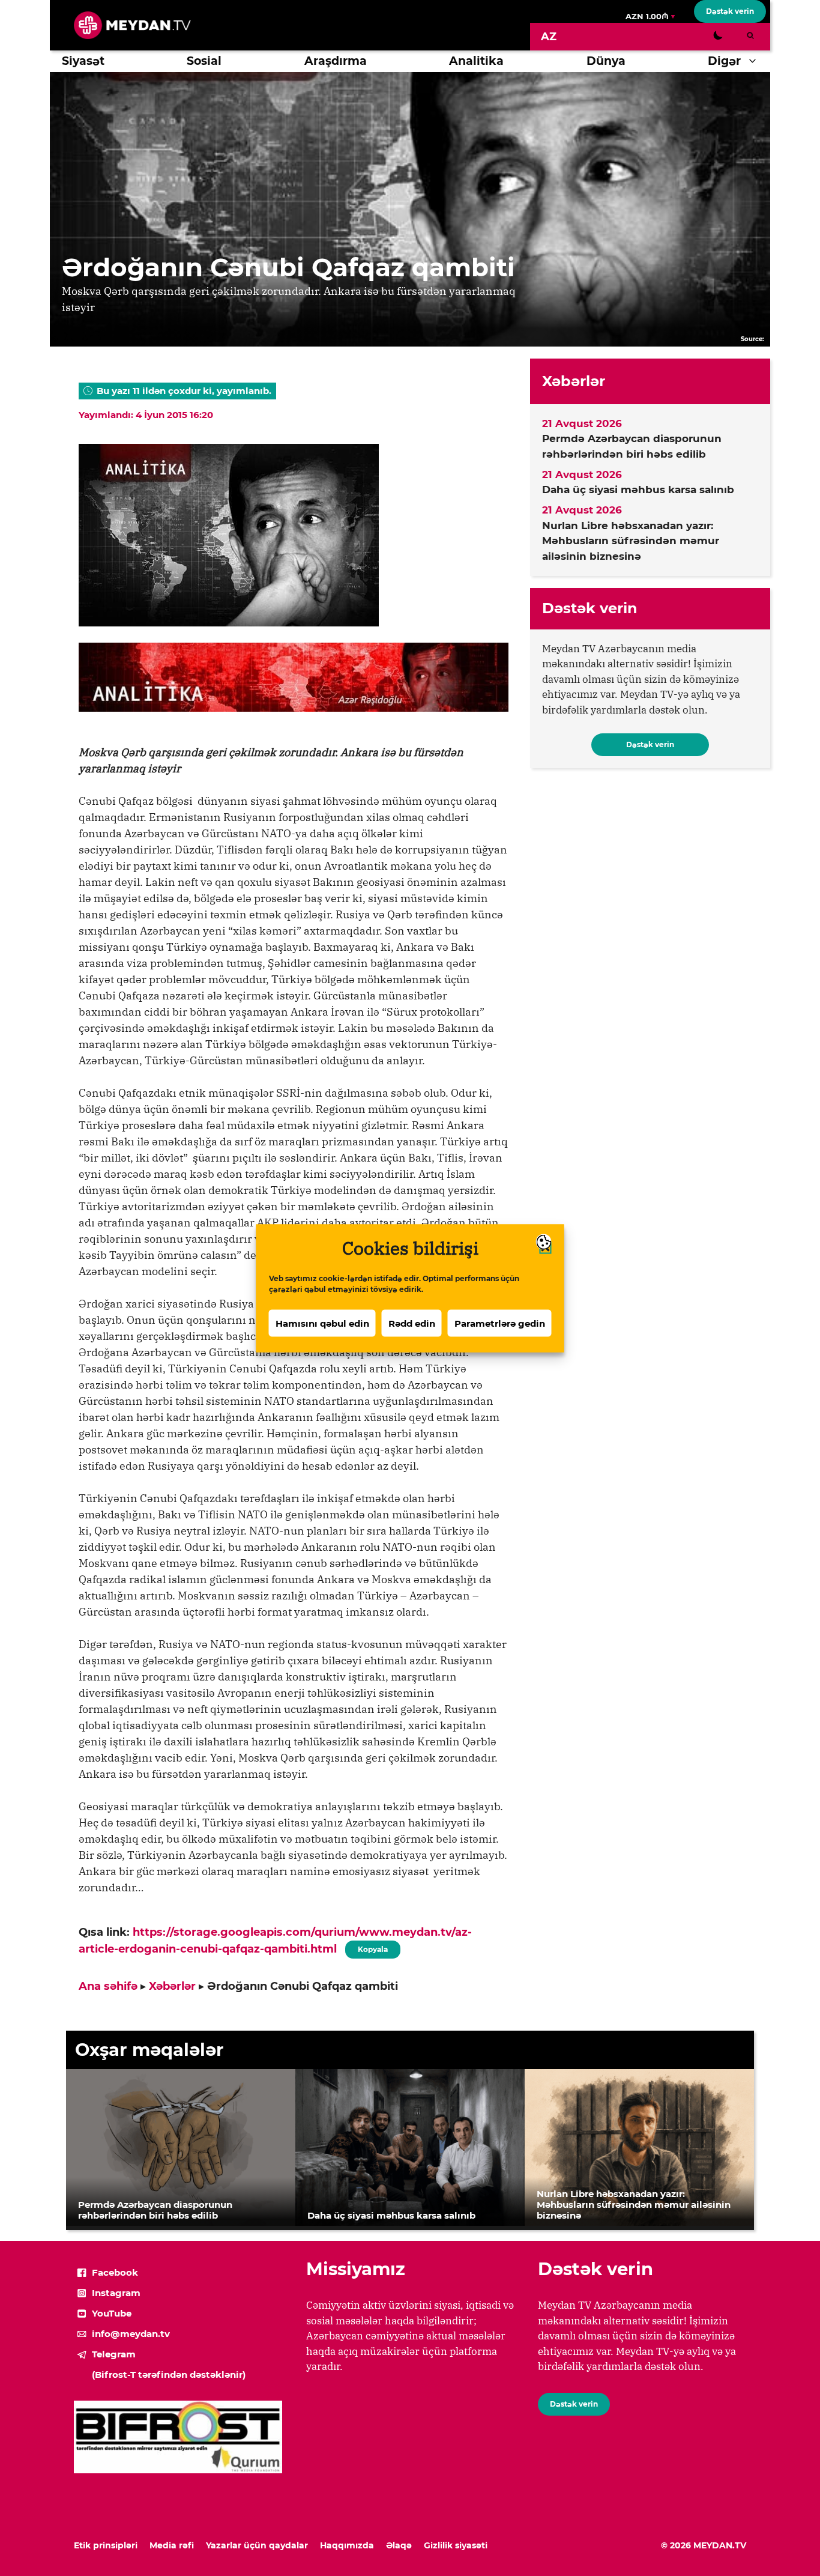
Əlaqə (399, 2545)
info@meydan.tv (131, 2334)
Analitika (476, 61)
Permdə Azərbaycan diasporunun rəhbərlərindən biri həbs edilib (632, 446)
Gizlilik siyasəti (456, 2545)
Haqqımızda (347, 2545)
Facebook (115, 2272)
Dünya (606, 61)
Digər (724, 61)
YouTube (112, 2313)
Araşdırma (336, 61)
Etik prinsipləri (106, 2545)
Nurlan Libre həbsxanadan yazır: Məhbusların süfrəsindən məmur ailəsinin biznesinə (631, 541)
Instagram (116, 2293)
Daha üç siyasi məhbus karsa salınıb (638, 489)
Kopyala (372, 1947)
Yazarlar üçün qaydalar (257, 2545)
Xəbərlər (172, 1986)
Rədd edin (412, 1323)
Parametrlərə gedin (500, 1323)
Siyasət (83, 61)
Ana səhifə (108, 1986)
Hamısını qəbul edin (322, 1323)
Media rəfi (172, 2545)
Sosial (204, 61)
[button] (755, 61)
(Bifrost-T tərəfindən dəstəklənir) (169, 2374)
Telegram (114, 2354)
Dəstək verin (730, 11)
